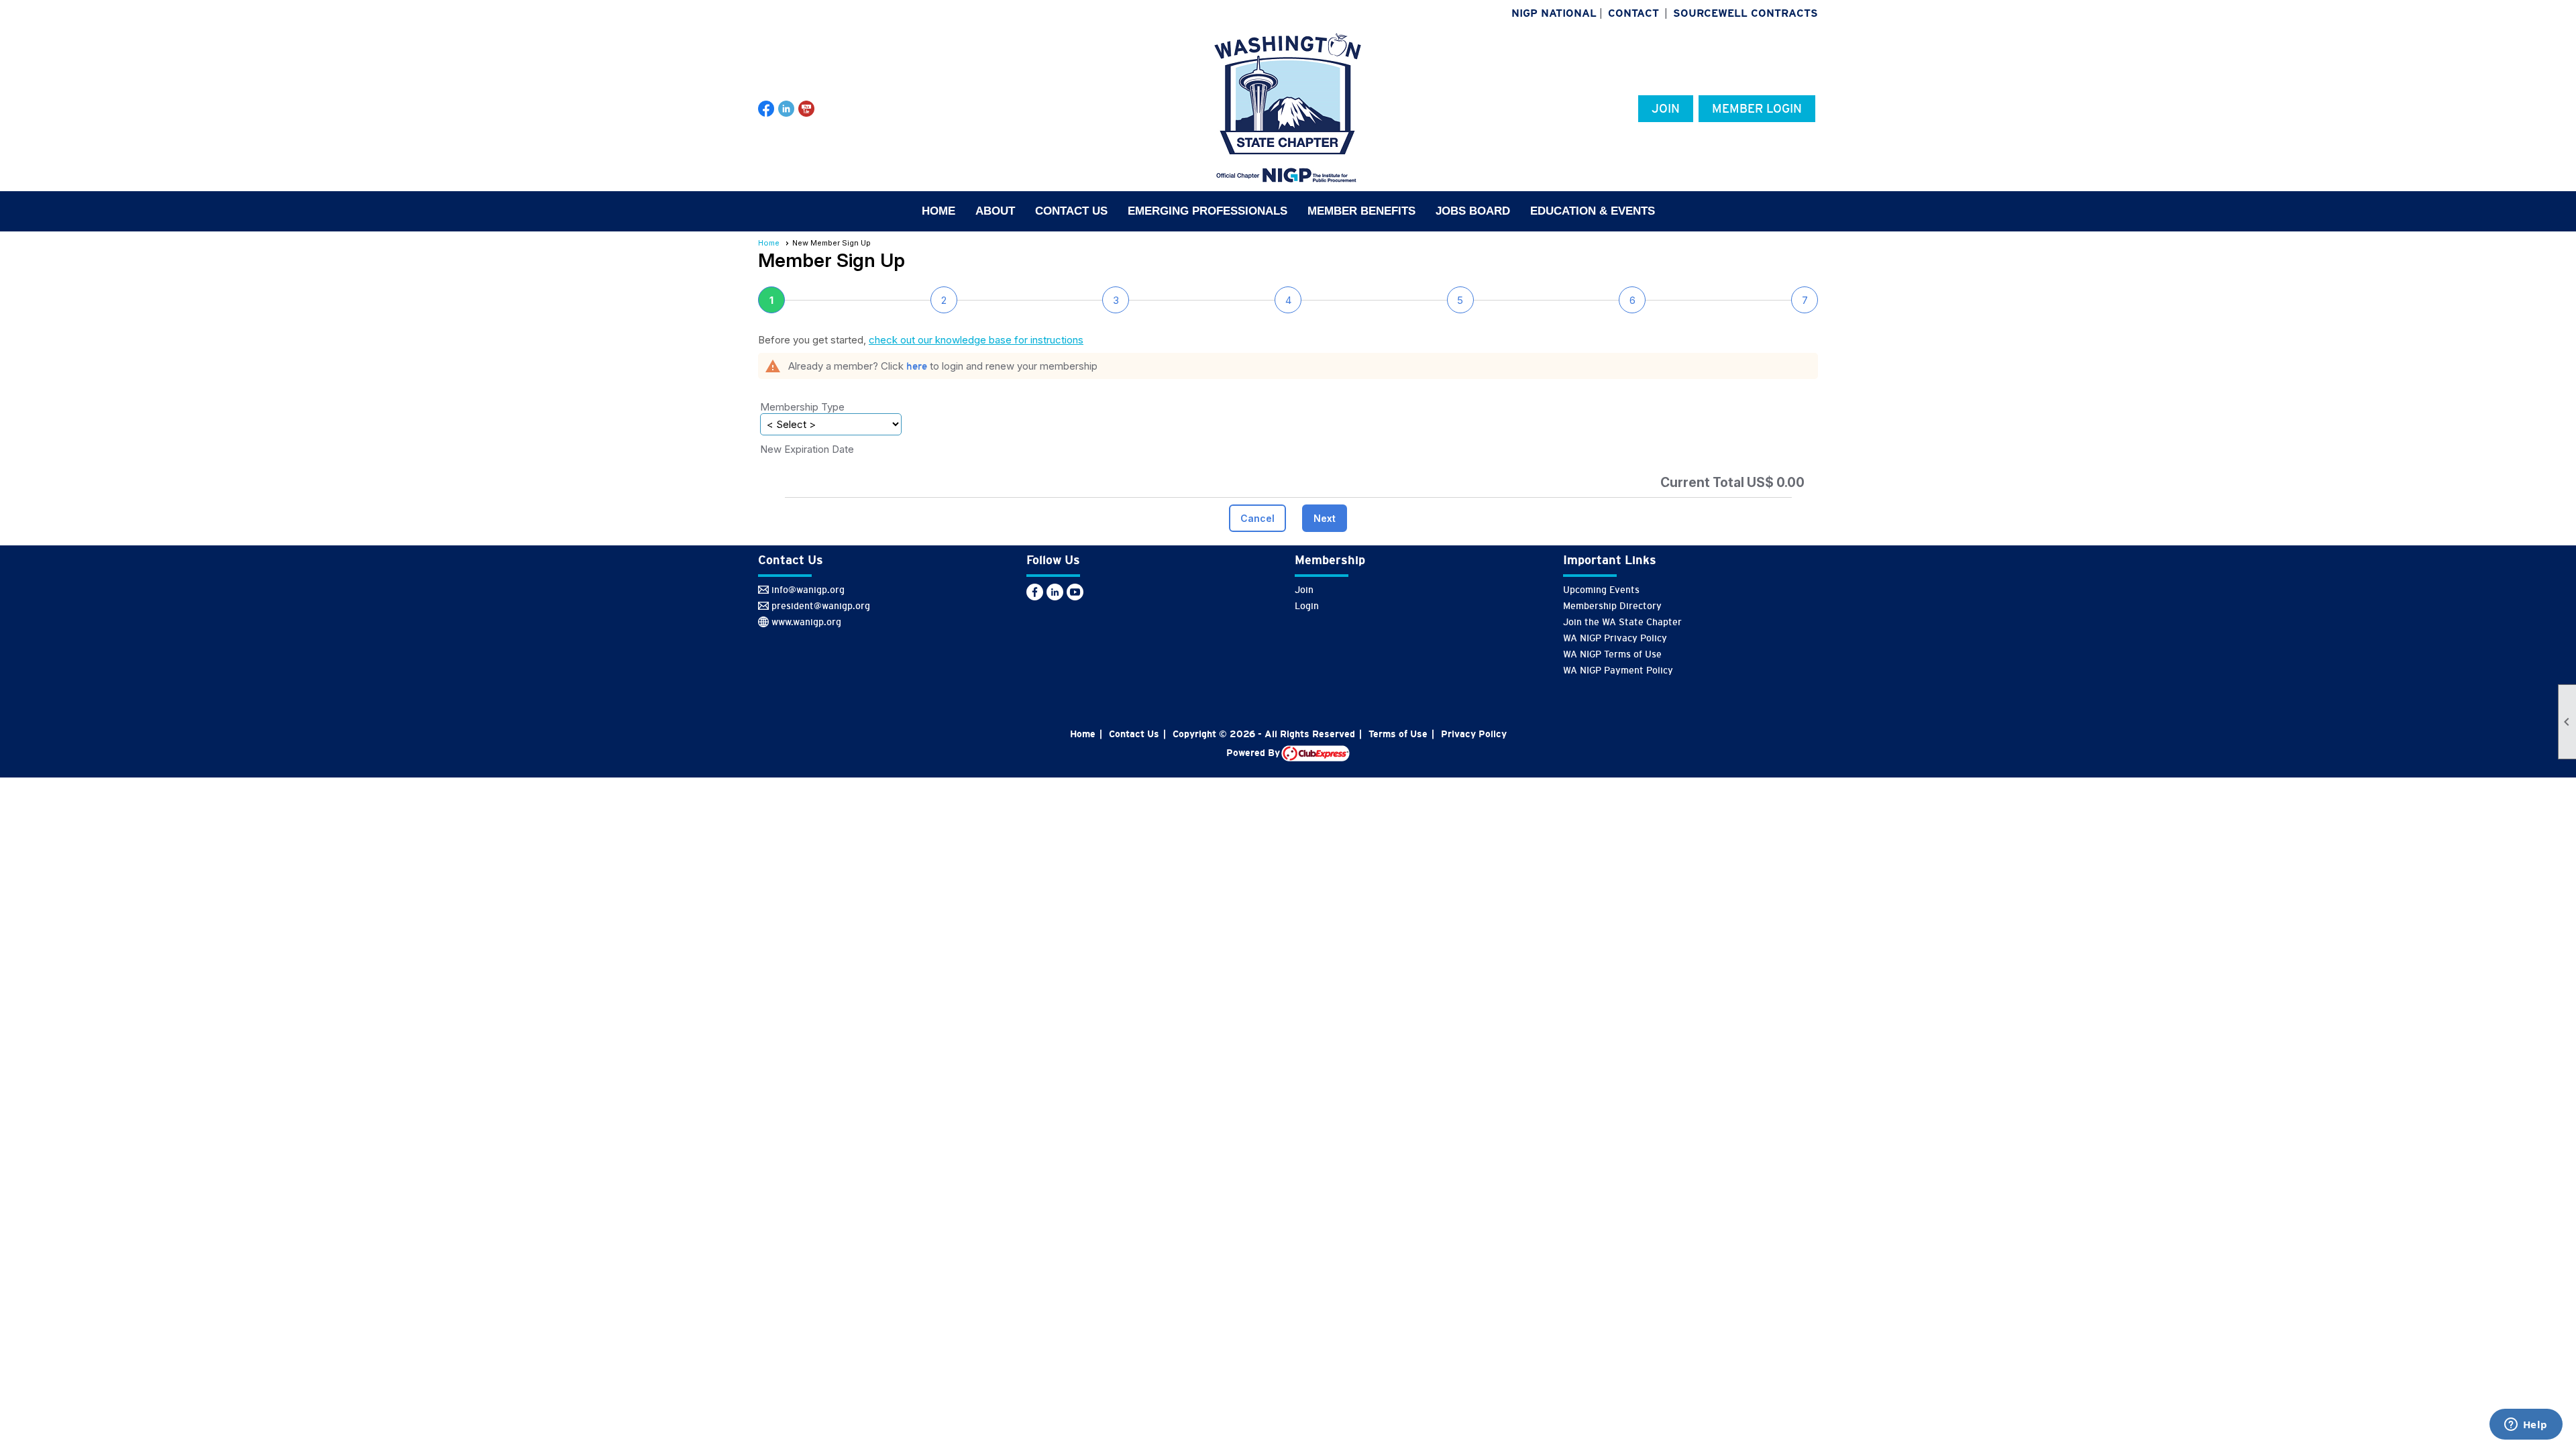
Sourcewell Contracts (1746, 13)
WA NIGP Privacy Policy (1615, 638)
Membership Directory (1612, 606)
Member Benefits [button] (1361, 211)
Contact (1633, 13)
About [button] (995, 211)
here (917, 366)
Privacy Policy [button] (1474, 734)
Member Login (1757, 109)
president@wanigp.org (821, 606)
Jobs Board (1473, 211)
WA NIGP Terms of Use (1612, 654)
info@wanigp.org (808, 590)
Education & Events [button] (1593, 211)
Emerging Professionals (1207, 211)
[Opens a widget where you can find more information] (2526, 1426)
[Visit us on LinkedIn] (787, 109)
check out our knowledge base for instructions (976, 340)
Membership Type (802, 407)
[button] (1257, 518)
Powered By (1254, 753)
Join (1666, 109)
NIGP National (1554, 13)
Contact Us (1071, 211)
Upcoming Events (1601, 590)
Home (938, 211)
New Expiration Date (807, 449)
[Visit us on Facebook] (766, 109)
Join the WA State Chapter (1622, 622)
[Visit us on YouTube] (807, 109)
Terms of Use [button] (1398, 734)
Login (1307, 606)
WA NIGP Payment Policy (1618, 670)
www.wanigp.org (806, 622)
